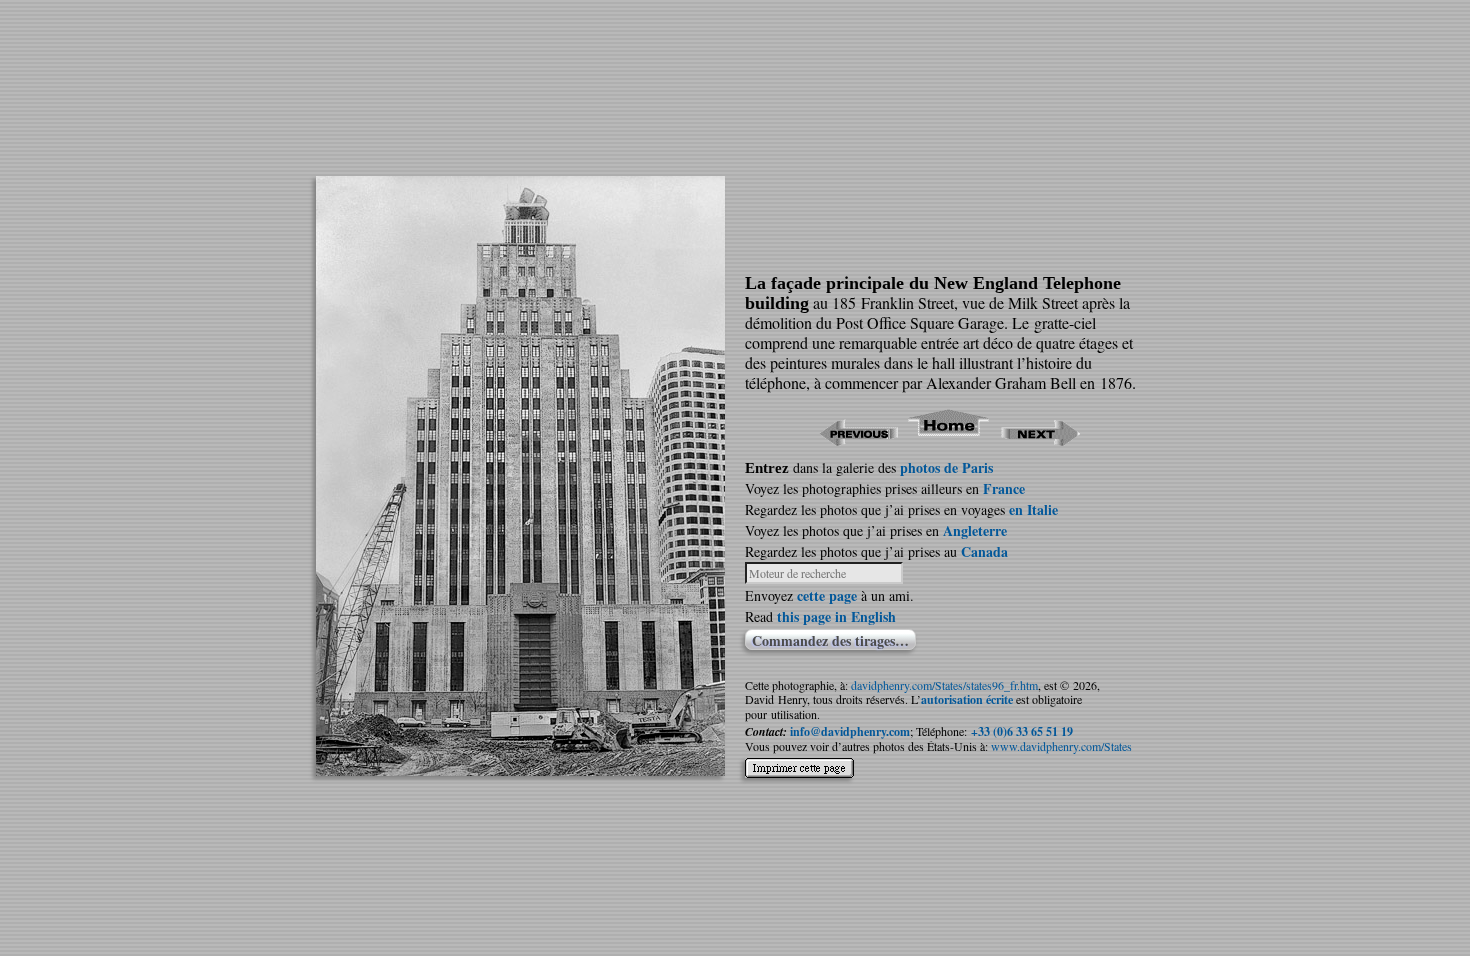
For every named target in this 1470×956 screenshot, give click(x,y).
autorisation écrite (967, 699)
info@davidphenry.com (850, 731)
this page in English (836, 616)
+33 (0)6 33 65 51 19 (1022, 731)
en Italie (1033, 509)
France (1004, 488)
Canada (984, 551)
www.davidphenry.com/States (1061, 746)
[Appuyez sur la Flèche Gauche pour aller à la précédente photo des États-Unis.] (858, 439)
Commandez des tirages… (830, 640)
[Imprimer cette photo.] (799, 773)
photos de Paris (946, 467)
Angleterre (975, 530)
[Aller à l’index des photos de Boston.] (949, 439)
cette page (827, 595)
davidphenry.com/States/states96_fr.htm (944, 685)
